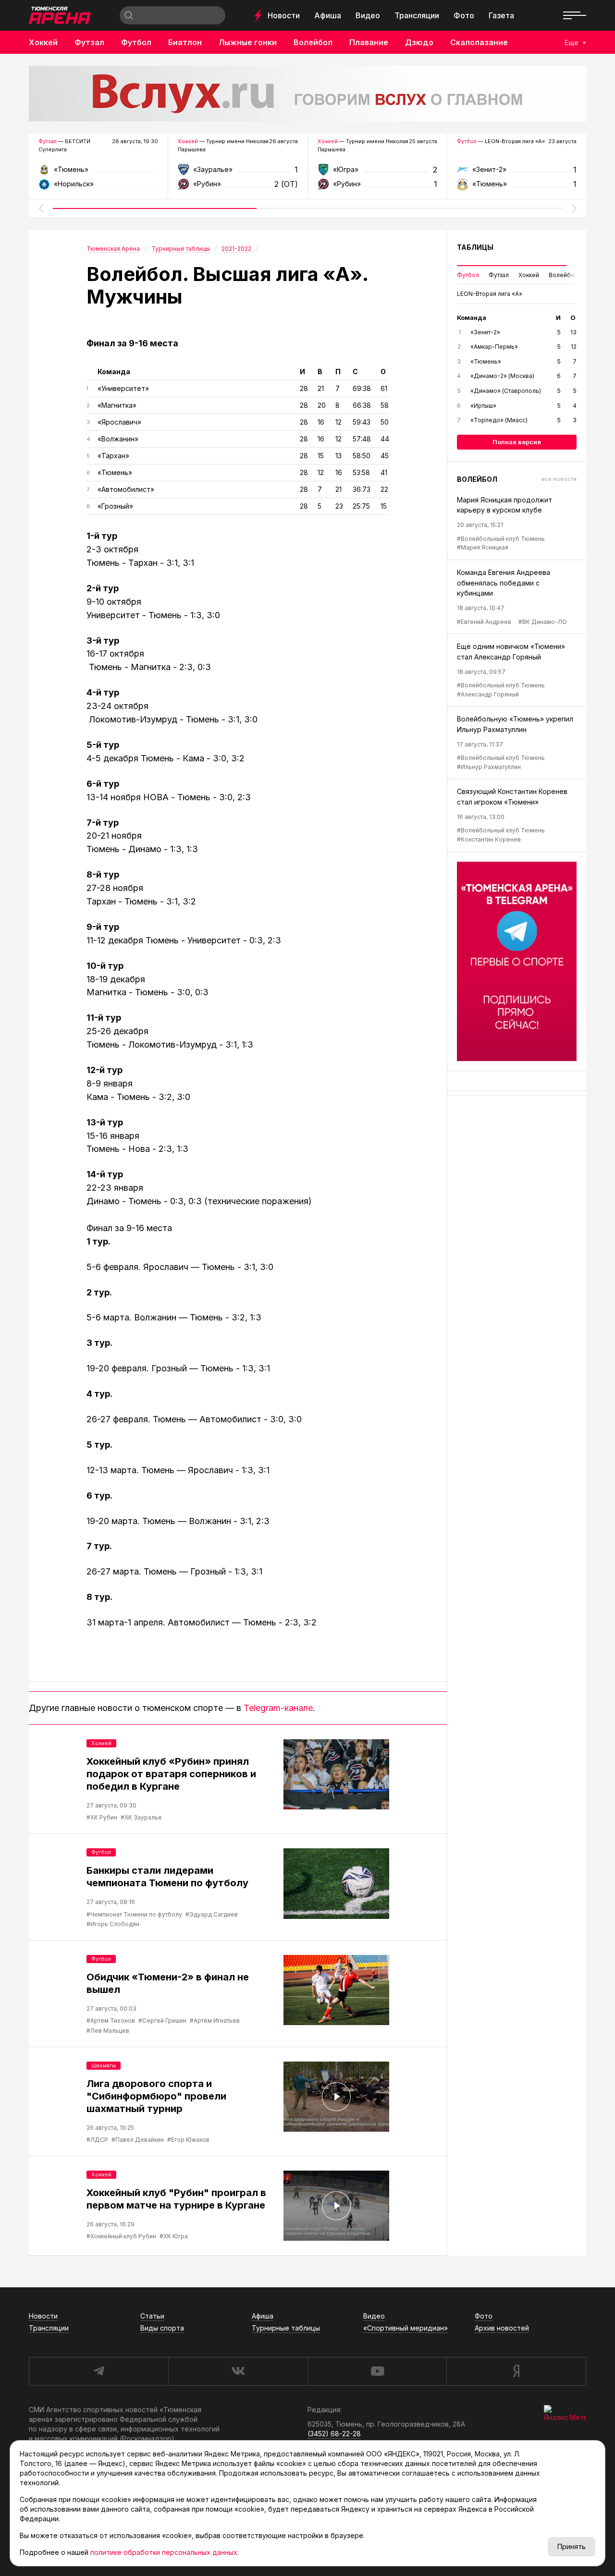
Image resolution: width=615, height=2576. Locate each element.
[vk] (238, 2371)
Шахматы (104, 2065)
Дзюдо (419, 42)
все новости (559, 479)
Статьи (152, 2316)
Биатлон (185, 42)
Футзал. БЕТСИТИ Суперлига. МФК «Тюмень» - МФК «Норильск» (98, 173)
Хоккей (43, 42)
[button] (41, 208)
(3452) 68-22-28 (334, 2434)
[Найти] (129, 15)
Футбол (136, 42)
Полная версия (517, 442)
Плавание (369, 42)
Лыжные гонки (248, 42)
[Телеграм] (517, 961)
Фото (464, 15)
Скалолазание (479, 42)
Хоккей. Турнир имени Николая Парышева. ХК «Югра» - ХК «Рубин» (377, 173)
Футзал (89, 42)
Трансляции (417, 15)
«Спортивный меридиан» (406, 2328)
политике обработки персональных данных (164, 2552)
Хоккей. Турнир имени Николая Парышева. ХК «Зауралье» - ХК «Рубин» (238, 173)
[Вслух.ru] (307, 94)
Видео (368, 15)
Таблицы (475, 247)
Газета (501, 15)
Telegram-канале (278, 1708)
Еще (572, 43)
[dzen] (516, 2371)
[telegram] (98, 2371)
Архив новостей (502, 2328)
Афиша (328, 15)
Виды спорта (162, 2328)
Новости (284, 15)
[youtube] (377, 2371)
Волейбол (313, 42)
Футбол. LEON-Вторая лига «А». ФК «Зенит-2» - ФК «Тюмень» (517, 173)
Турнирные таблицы (286, 2328)
